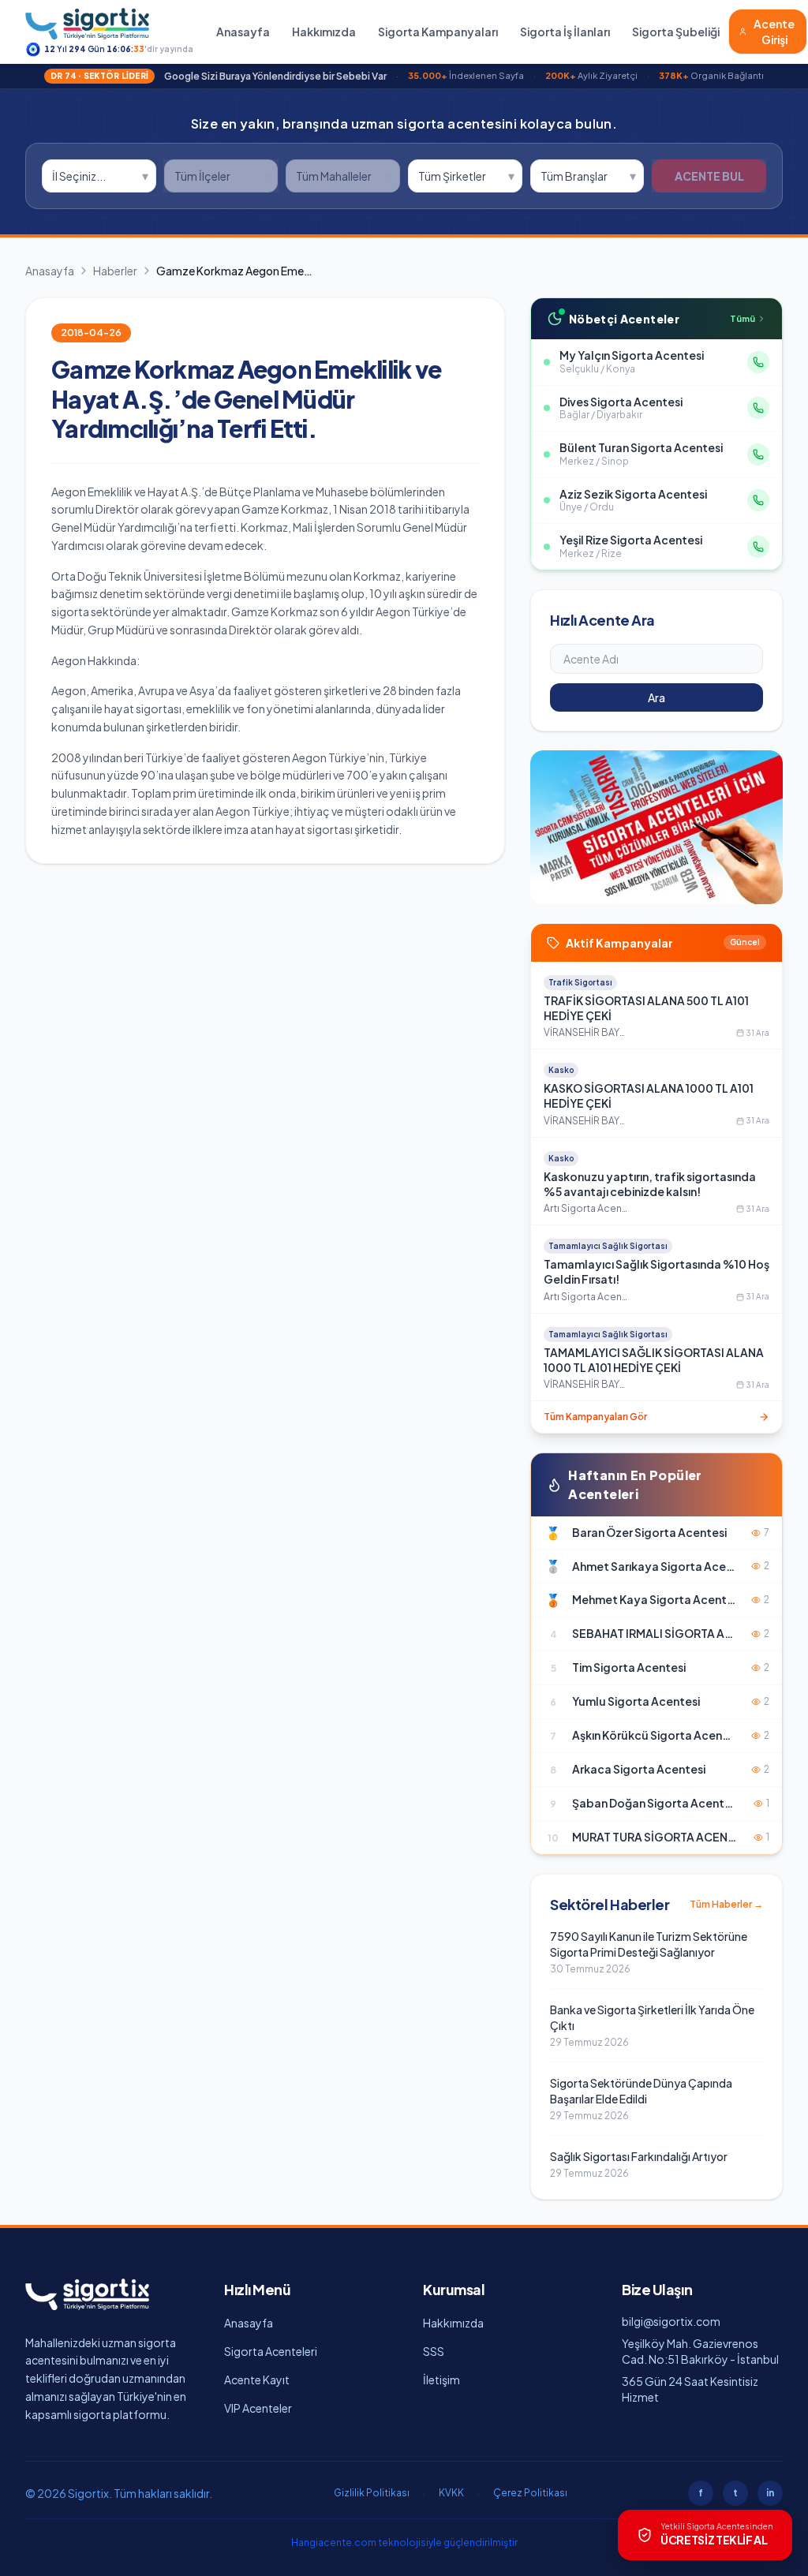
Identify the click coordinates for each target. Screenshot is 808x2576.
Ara (656, 697)
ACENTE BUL (709, 176)
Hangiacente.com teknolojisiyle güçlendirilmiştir (404, 2542)
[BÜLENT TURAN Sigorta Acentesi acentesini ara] (758, 454)
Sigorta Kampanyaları (438, 32)
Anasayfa (243, 32)
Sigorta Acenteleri (271, 2351)
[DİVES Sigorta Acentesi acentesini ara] (758, 408)
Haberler (115, 271)
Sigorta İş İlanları (565, 32)
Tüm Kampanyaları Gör (595, 1417)
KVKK (451, 2493)
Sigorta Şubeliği (676, 32)
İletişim (441, 2380)
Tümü (743, 318)
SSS (434, 2351)
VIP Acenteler (258, 2408)
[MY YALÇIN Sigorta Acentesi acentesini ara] (758, 362)
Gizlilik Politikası (372, 2493)
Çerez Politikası (530, 2493)
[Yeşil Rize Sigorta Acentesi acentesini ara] (758, 547)
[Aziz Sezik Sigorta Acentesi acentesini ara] (758, 500)
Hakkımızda (324, 32)
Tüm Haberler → (726, 1904)
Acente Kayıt (257, 2380)
